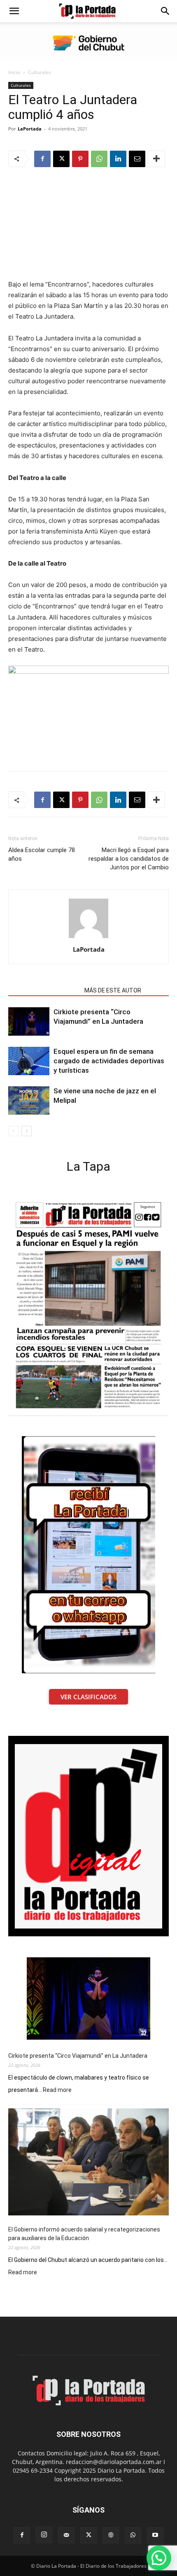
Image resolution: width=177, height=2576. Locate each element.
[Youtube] (155, 2535)
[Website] (111, 2535)
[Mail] (66, 2535)
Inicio (14, 72)
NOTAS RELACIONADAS (44, 990)
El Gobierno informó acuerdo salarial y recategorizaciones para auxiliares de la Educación (84, 2234)
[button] (14, 11)
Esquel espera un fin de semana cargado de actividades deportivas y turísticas (109, 1061)
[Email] (137, 159)
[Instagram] (44, 2535)
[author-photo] (88, 938)
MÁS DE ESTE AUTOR (113, 990)
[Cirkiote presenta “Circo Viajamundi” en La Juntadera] (29, 1021)
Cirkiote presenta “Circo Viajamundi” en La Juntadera (78, 2056)
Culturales (40, 72)
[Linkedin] (118, 159)
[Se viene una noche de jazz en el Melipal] (29, 1101)
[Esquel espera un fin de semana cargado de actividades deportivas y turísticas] (29, 1061)
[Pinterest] (80, 159)
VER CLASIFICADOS (88, 1697)
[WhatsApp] (99, 159)
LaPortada (30, 129)
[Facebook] (42, 159)
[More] (156, 159)
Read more (57, 2090)
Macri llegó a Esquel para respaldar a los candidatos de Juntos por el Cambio (129, 859)
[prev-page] (13, 1131)
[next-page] (27, 1131)
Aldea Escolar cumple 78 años (42, 854)
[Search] (165, 11)
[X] (61, 159)
